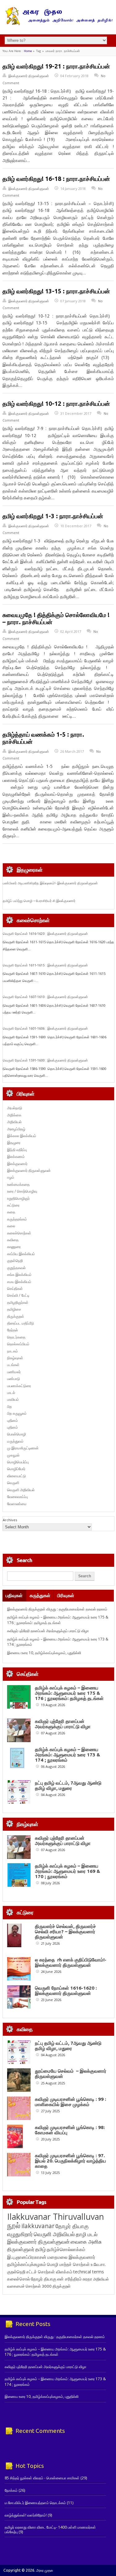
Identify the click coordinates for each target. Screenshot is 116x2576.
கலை (11, 1226)
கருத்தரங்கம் (17, 1219)
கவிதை (13, 1240)
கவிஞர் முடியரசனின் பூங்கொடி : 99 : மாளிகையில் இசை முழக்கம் (71, 2102)
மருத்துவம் (15, 1441)
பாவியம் (13, 1399)
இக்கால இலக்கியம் (22, 1136)
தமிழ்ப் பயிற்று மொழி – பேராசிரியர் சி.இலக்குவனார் (39, 901)
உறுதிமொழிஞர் (18, 1198)
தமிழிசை (14, 1309)
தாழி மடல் (87, 2234)
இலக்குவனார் (17, 1164)
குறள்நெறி (15, 1261)
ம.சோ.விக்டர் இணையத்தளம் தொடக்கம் (35, 2503)
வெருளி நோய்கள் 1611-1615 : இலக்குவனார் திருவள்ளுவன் (45, 965)
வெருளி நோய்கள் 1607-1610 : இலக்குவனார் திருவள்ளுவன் (45, 997)
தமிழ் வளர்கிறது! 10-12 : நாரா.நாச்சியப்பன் (56, 404)
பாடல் (11, 1393)
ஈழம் (11, 1177)
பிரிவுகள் (66, 1595)
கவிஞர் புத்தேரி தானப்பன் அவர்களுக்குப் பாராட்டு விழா (48, 1631)
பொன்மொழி (17, 1434)
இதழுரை (14, 1143)
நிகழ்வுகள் (15, 1358)
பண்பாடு (14, 1379)
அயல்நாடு (15, 1108)
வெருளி (13, 1483)
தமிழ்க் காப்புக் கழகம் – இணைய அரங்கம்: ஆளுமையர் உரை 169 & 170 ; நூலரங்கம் (68, 1871)
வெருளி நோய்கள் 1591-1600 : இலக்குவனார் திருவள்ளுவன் (45, 1060)
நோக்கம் (11, 2490)
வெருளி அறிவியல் (21, 1490)
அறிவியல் (14, 1122)
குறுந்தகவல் (16, 1268)
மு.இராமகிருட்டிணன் (23, 1448)
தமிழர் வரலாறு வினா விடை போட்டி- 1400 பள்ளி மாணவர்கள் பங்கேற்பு (50, 2529)
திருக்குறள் (16, 1316)
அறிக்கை (14, 1115)
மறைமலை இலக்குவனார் (71, 2257)
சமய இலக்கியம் (19, 1282)
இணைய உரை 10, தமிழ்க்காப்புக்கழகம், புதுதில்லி (44, 1653)
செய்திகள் (15, 1288)
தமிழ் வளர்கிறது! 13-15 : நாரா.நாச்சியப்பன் (56, 291)
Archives (10, 1520)
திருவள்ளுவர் (21, 2249)
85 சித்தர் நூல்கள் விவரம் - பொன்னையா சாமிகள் (42, 2478)
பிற (9, 1406)
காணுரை (14, 1247)
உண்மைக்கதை (18, 1184)
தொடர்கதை (16, 1337)
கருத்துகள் (40, 1595)
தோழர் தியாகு (44, 2279)
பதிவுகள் (14, 1595)
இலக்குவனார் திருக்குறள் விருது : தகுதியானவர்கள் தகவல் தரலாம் (57, 1609)
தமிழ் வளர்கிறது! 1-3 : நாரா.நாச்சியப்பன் (53, 516)
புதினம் (13, 1420)
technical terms (89, 2272)
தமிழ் (41, 2249)
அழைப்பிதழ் (16, 1129)
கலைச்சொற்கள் (19, 1233)
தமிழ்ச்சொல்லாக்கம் (66, 2249)
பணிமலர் (14, 1372)
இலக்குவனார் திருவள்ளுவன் (29, 76)
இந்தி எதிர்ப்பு (17, 1150)
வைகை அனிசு (86, 2242)
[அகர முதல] (58, 24)
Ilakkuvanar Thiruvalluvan (56, 2217)
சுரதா (87, 2279)
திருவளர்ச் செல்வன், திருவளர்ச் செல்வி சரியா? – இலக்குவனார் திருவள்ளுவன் (65, 1932)
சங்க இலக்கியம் (19, 1275)
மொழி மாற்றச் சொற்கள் (68, 2264)
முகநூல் (13, 1455)
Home (28, 51)
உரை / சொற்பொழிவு (22, 1191)
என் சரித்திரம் (69, 2279)
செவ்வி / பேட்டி (18, 1295)
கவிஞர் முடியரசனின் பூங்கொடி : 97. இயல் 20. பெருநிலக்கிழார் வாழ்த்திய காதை (71, 2161)
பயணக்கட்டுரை (19, 1386)
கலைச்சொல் (19, 2279)
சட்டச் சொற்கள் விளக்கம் (49, 2272)
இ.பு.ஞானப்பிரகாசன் (27, 2257)
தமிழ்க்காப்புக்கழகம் (27, 2264)
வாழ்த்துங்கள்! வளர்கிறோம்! (26, 2515)
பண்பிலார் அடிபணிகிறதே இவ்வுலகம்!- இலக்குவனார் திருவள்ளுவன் (50, 883)
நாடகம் (13, 1351)
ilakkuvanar (38, 2226)
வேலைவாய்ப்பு (17, 1497)
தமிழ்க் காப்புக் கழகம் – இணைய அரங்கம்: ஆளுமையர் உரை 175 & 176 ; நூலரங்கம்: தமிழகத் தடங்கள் (58, 1620)
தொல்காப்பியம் (18, 1344)
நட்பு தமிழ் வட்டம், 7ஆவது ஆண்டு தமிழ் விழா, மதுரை (68, 1785)
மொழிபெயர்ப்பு (18, 1462)
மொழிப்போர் (16, 1469)
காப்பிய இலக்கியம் (21, 1254)
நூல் (14, 2225)
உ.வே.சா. (98, 2264)
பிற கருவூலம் (17, 1413)
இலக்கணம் (16, 1157)
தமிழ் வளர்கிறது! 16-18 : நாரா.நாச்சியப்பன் (56, 179)
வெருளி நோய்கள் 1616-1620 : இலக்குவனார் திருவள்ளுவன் (45, 934)
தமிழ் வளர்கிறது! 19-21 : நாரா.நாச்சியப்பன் (56, 66)
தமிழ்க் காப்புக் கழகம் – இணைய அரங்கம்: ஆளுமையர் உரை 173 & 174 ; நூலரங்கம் (68, 1755)
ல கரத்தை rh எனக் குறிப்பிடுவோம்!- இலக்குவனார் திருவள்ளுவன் (71, 1962)
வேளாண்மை (17, 1504)
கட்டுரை (13, 1205)
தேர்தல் (13, 1330)
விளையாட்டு (17, 1476)
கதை (11, 1212)
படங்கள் (13, 1365)
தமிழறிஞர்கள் (18, 1302)
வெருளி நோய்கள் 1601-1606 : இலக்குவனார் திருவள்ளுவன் (45, 1028)
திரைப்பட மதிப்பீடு (21, 1323)
